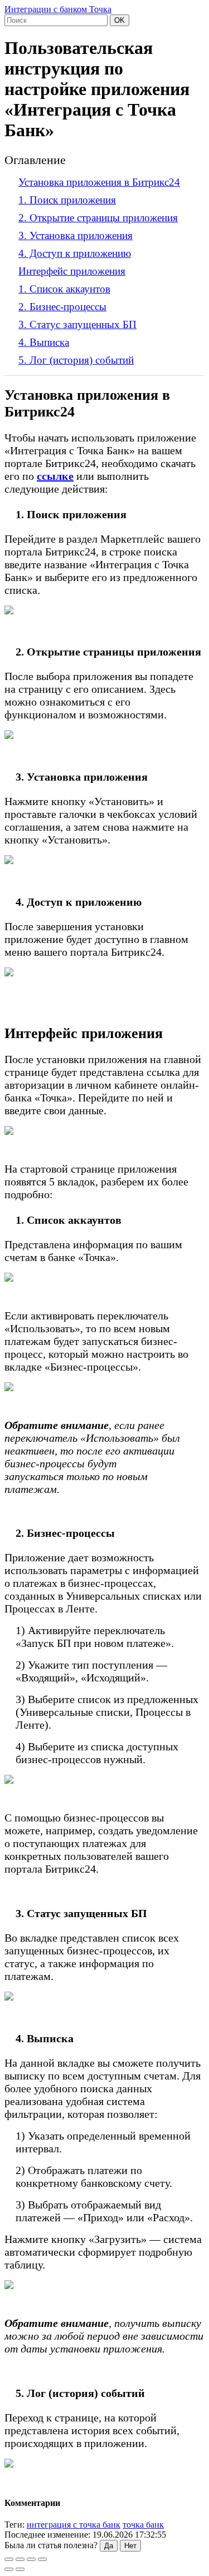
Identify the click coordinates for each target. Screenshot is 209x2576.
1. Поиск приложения (67, 200)
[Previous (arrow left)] (9, 2569)
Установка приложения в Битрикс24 (99, 182)
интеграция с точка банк (74, 2525)
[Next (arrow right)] (20, 2569)
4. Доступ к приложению (75, 253)
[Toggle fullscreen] (31, 2559)
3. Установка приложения (76, 235)
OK (120, 20)
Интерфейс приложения (72, 271)
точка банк (143, 2525)
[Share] (20, 2559)
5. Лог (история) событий (76, 360)
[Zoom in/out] (42, 2559)
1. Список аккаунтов (64, 289)
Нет (130, 2546)
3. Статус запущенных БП (77, 324)
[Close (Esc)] (9, 2559)
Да (109, 2546)
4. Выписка (44, 342)
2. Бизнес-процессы (62, 307)
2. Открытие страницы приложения (98, 218)
